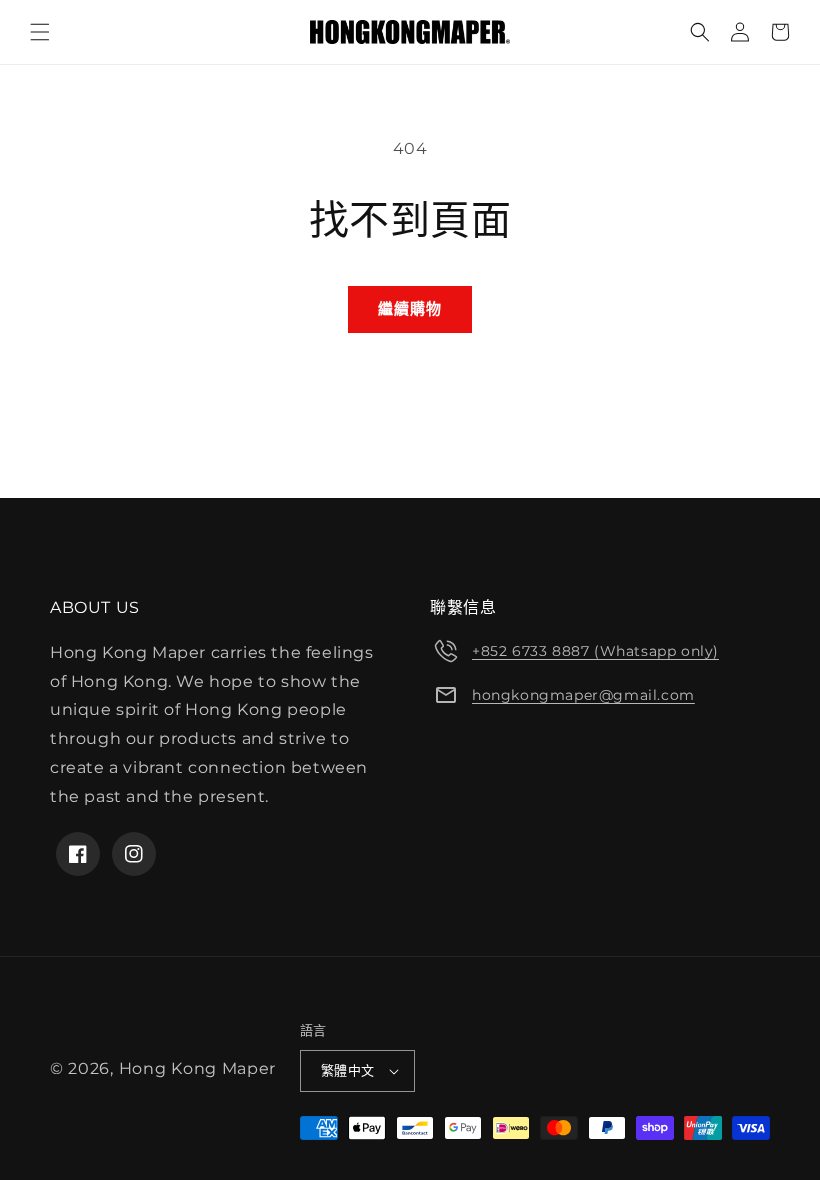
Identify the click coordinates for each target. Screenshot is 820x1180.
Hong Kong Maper (198, 1068)
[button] (40, 32)
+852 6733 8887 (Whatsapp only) (595, 651)
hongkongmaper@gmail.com (583, 695)
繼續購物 (410, 308)
